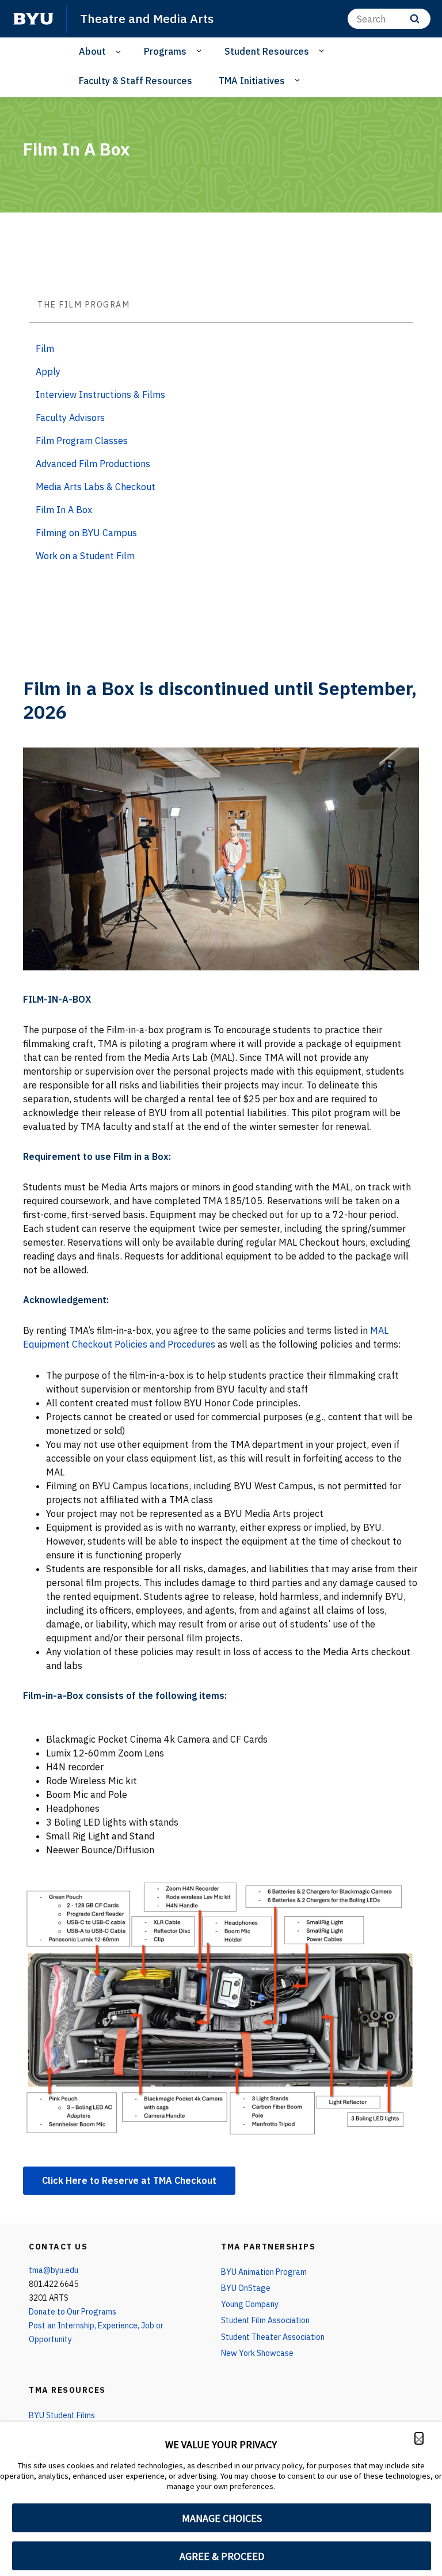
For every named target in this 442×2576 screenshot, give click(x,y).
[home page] (33, 19)
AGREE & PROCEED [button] (222, 2556)
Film (45, 348)
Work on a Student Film (85, 556)
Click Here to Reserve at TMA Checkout (129, 2180)
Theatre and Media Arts (147, 18)
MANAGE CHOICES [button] (222, 2518)
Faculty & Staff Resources (136, 81)
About (92, 51)
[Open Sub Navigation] (120, 52)
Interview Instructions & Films (100, 394)
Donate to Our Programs (73, 2312)
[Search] (415, 19)
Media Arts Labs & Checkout (96, 487)
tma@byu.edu (54, 2270)
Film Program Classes (82, 441)
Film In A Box (64, 510)
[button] (419, 2438)
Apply (48, 371)
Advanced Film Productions (93, 464)
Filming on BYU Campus (86, 533)
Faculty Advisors (70, 418)
